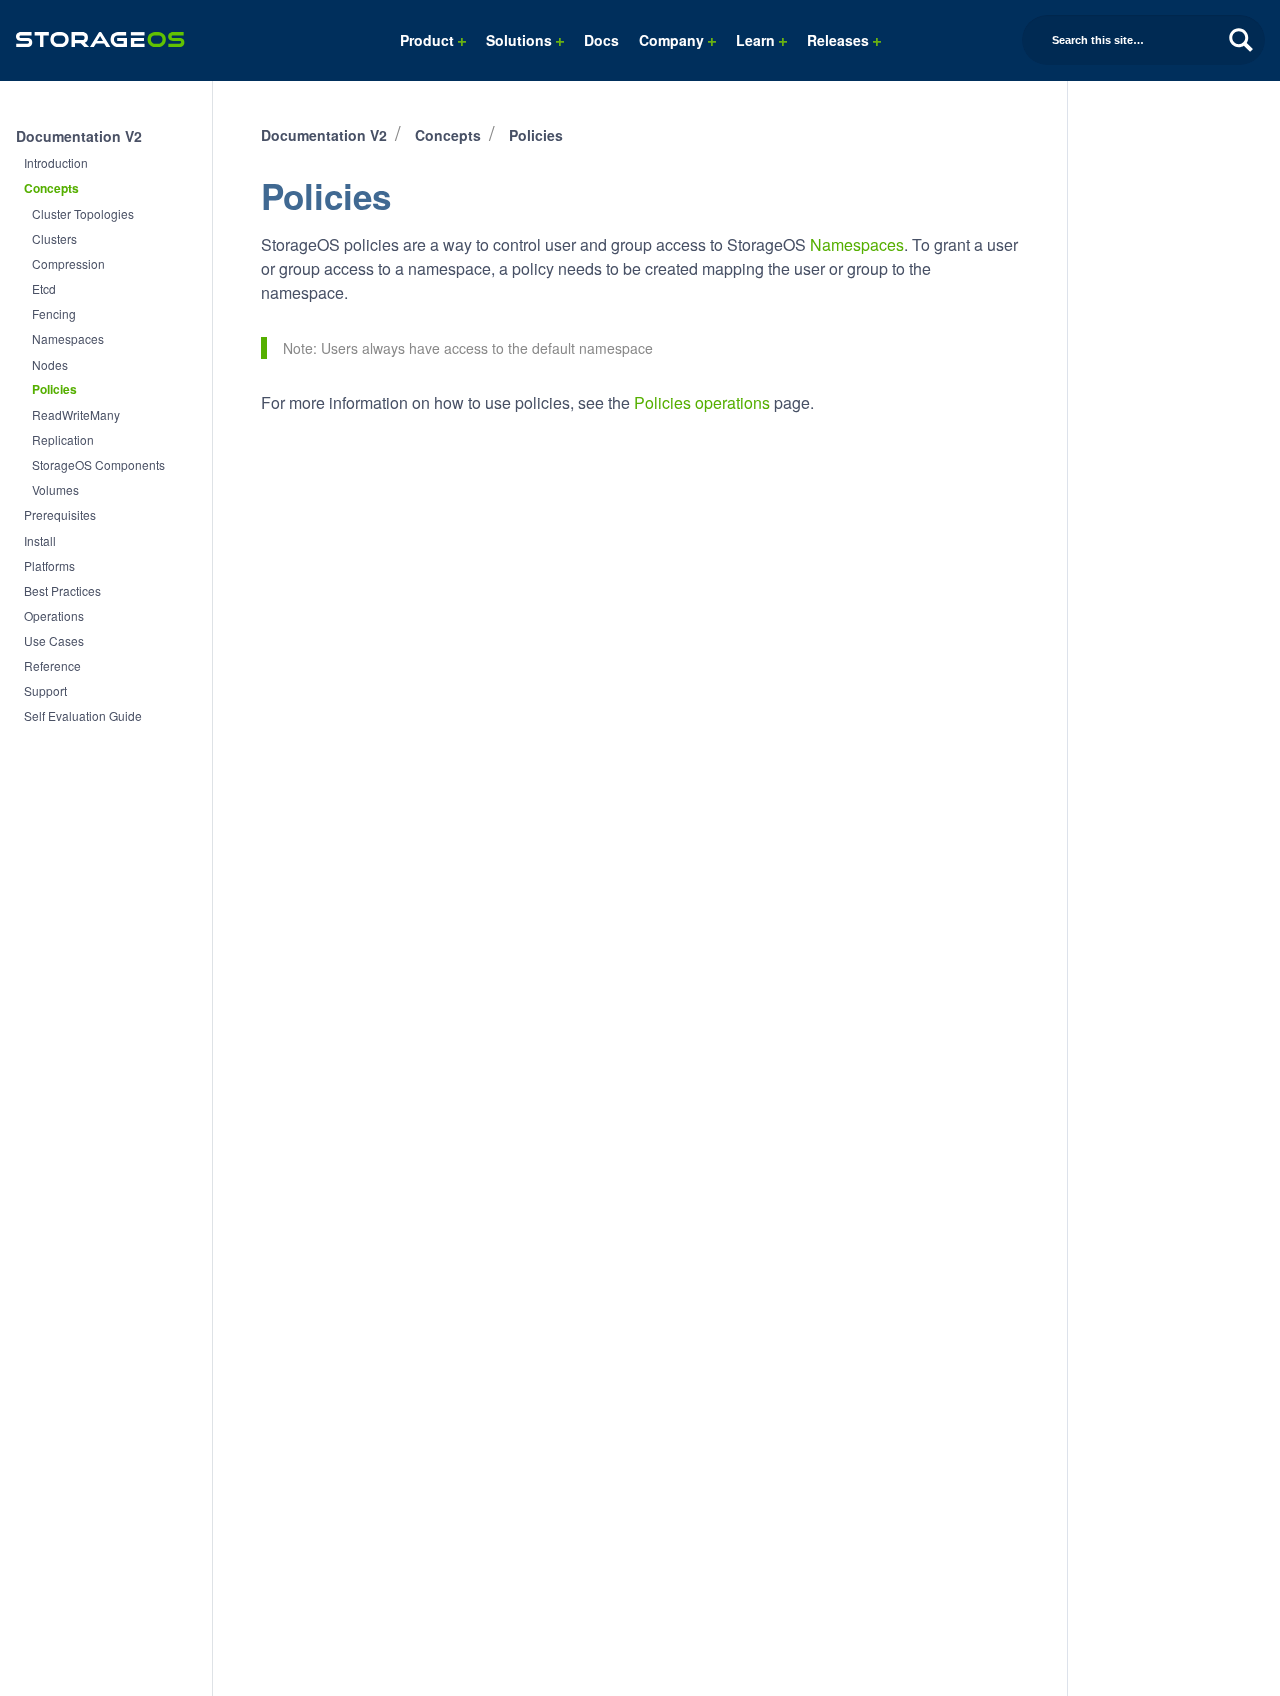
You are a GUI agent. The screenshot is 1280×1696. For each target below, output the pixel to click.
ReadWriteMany (76, 414)
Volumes (55, 489)
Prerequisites (60, 514)
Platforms (49, 565)
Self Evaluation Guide (83, 715)
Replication (63, 439)
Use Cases (54, 640)
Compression (68, 263)
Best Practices (62, 590)
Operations (54, 615)
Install (40, 540)
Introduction (56, 162)
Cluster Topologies (83, 213)
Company (673, 40)
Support (45, 690)
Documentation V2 (79, 136)
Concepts (51, 188)
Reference (52, 665)
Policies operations (702, 402)
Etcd (44, 288)
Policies (54, 389)
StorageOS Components (98, 464)
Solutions (521, 40)
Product (429, 40)
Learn (757, 40)
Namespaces (68, 338)
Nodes (50, 364)
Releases (840, 40)
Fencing (54, 313)
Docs (601, 40)
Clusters (54, 238)
